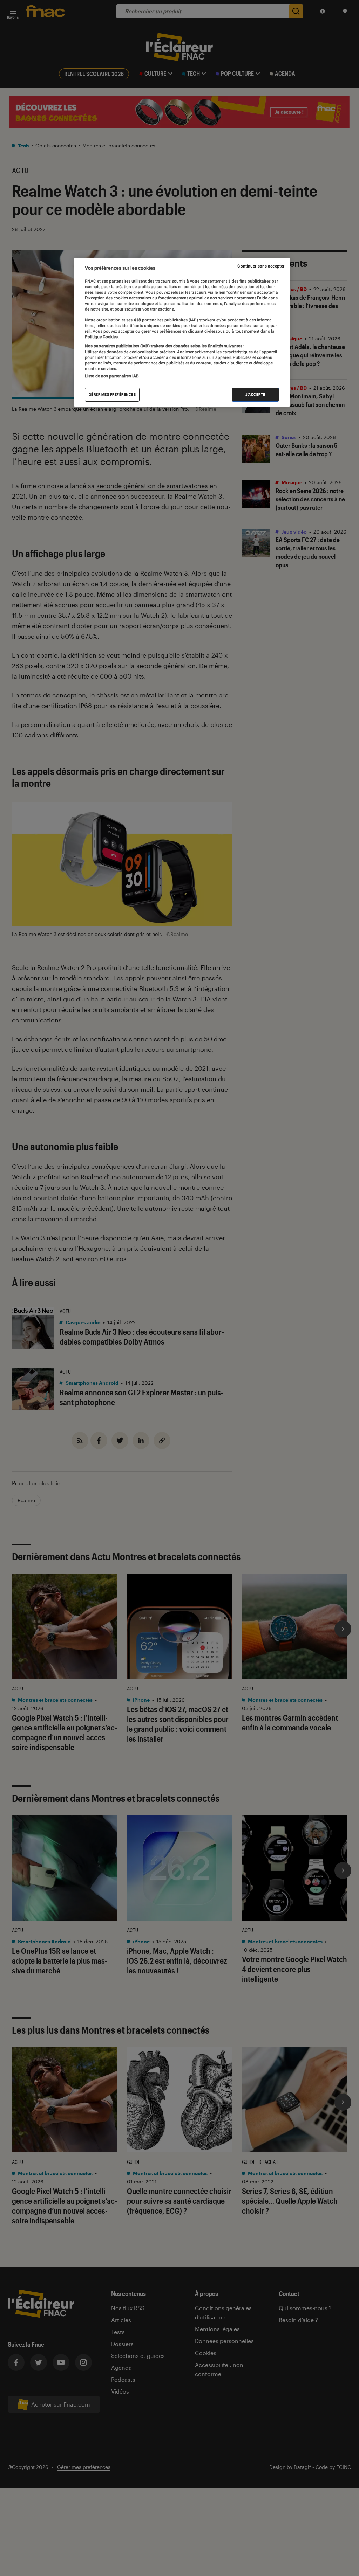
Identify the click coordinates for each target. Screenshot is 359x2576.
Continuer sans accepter (261, 266)
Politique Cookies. (102, 337)
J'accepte (255, 394)
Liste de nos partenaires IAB (112, 376)
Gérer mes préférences (112, 394)
